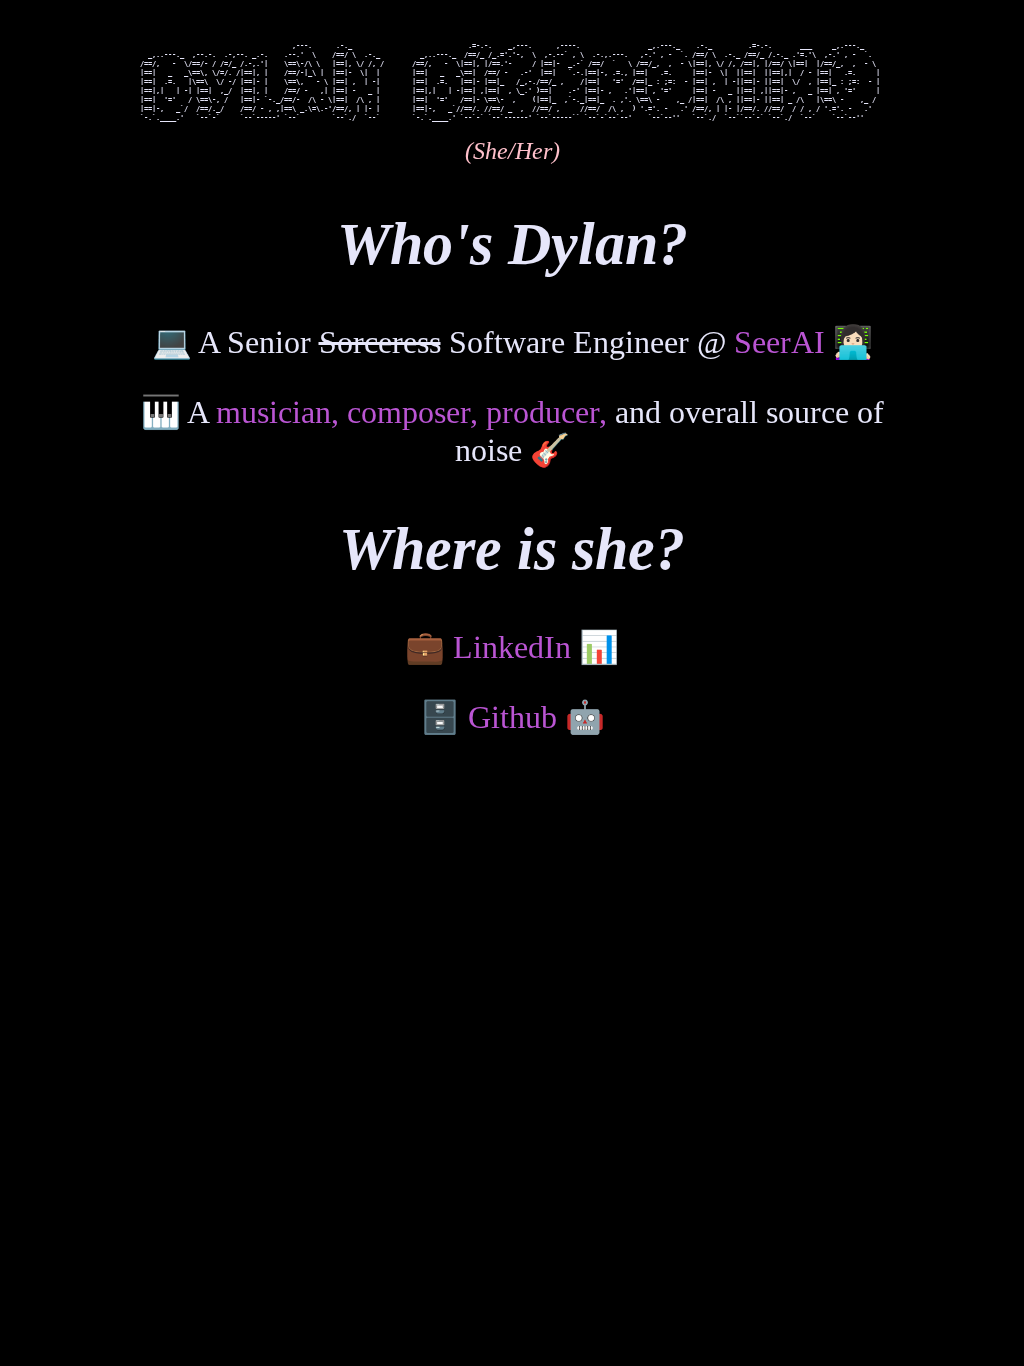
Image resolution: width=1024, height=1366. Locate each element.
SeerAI (779, 342)
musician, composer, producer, (411, 412)
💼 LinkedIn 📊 (512, 647)
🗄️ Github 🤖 (512, 717)
